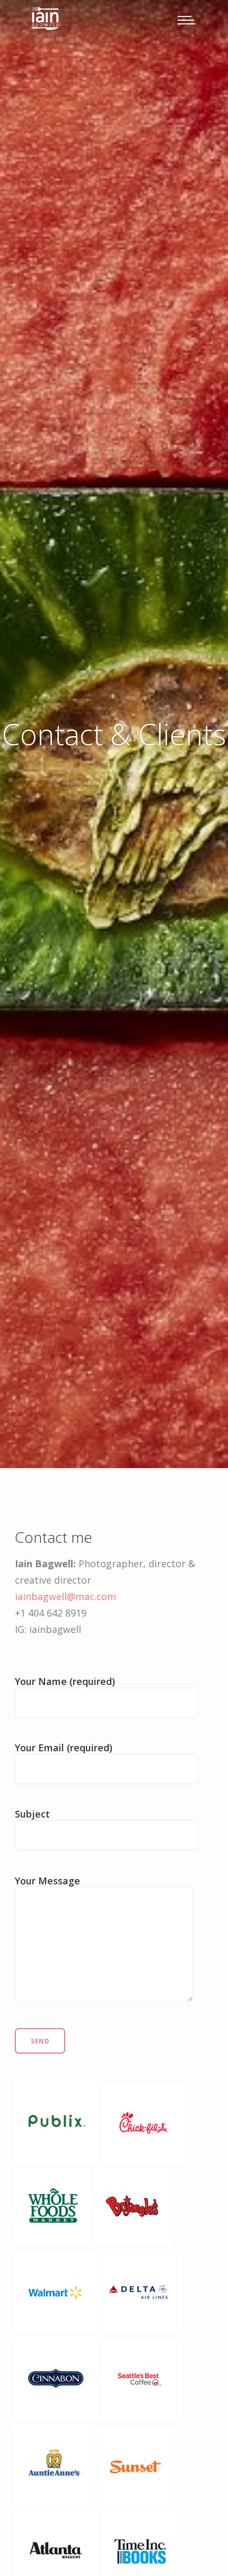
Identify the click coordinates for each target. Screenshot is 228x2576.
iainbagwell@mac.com (65, 1596)
